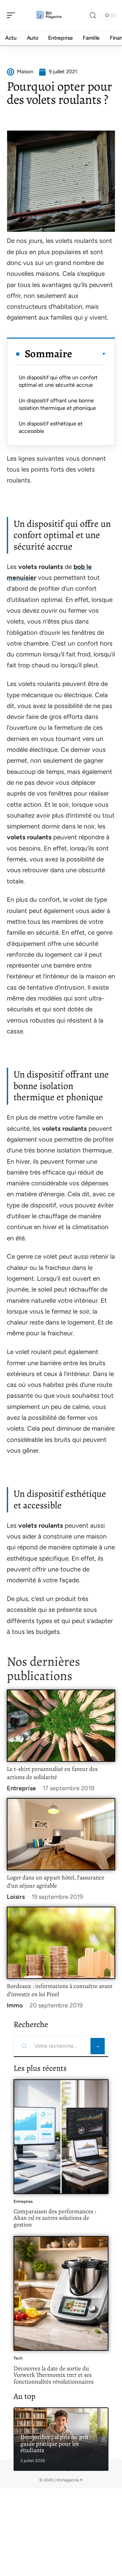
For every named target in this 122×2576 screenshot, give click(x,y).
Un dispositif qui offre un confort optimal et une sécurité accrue (58, 381)
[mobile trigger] (13, 15)
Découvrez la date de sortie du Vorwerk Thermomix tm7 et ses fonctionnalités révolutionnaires (54, 2375)
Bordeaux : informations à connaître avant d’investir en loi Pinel (60, 1990)
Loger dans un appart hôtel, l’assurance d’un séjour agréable (56, 1882)
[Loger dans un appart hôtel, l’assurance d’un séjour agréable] (61, 1834)
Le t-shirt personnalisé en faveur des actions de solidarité (52, 1773)
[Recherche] (93, 15)
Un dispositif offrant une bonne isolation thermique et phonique (57, 404)
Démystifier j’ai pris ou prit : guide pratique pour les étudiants (56, 2444)
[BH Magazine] (49, 15)
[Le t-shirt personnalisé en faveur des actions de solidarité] (61, 1726)
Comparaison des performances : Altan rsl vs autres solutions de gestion (55, 2218)
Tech (18, 2358)
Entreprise (21, 1788)
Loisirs (16, 1897)
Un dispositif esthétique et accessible (51, 427)
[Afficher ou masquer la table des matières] (89, 354)
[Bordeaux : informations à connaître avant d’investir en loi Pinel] (61, 1943)
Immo (15, 2005)
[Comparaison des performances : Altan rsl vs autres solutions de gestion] (61, 2137)
